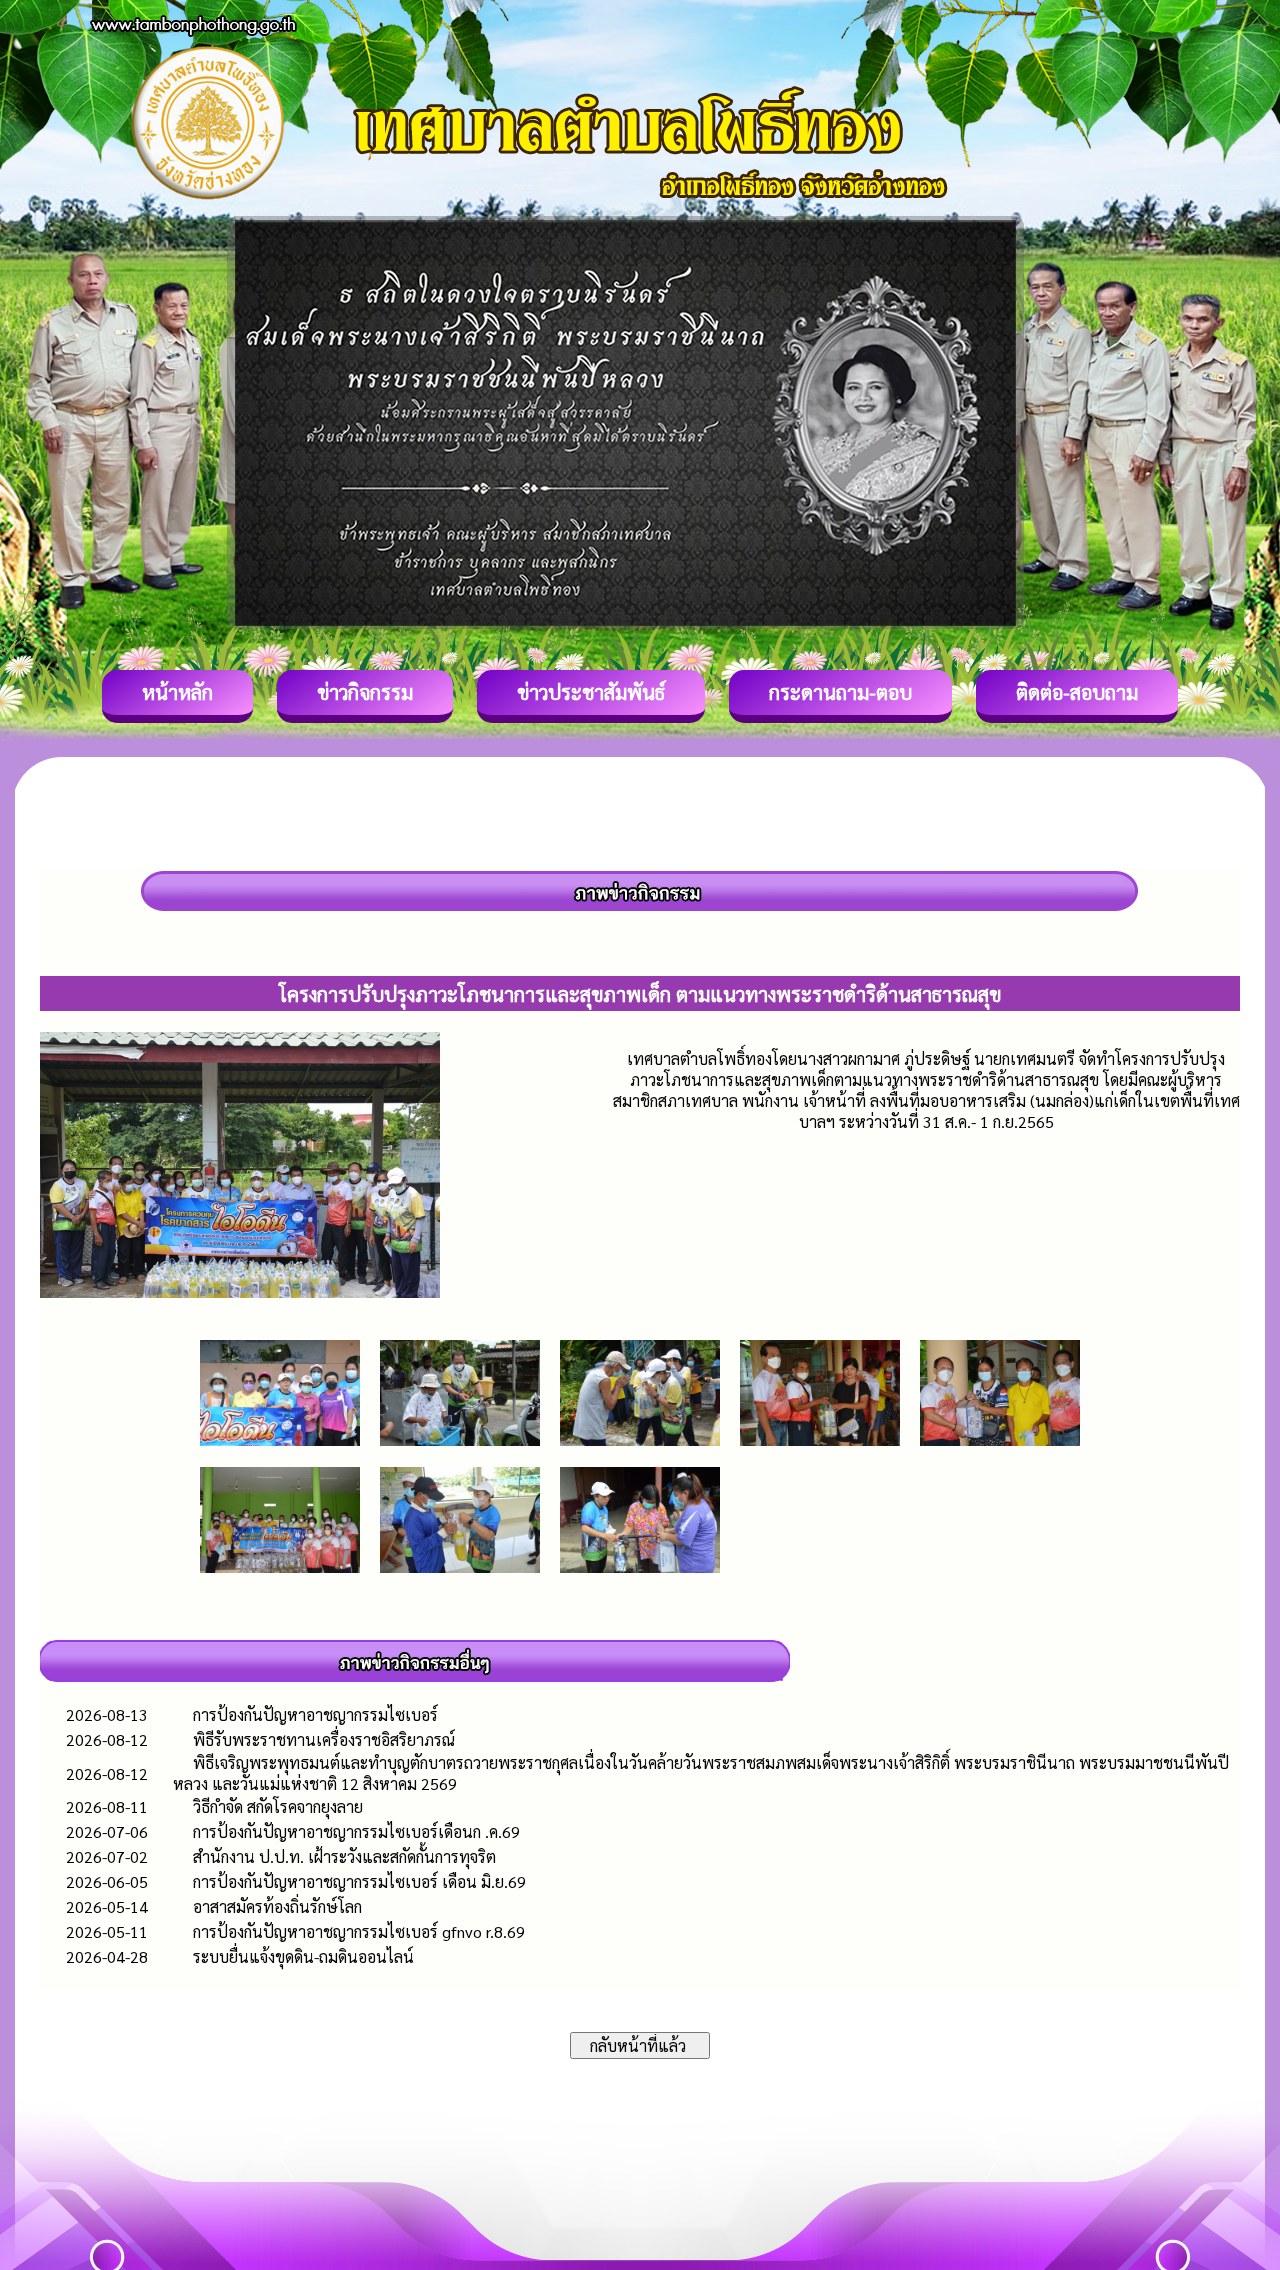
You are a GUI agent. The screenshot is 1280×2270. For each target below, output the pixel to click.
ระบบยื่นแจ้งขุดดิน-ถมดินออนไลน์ (303, 1956)
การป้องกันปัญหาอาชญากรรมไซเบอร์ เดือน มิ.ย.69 (359, 1881)
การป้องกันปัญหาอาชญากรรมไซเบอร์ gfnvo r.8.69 (359, 1931)
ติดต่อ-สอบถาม (1077, 692)
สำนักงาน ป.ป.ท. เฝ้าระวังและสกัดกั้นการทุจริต (344, 1856)
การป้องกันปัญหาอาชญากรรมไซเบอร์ (315, 1714)
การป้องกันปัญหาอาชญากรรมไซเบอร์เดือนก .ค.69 (356, 1831)
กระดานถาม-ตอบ (840, 692)
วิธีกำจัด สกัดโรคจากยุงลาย (278, 1806)
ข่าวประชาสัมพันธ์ (591, 692)
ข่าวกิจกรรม (365, 692)
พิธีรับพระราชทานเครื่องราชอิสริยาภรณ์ (324, 1739)
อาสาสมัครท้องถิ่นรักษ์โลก (277, 1906)
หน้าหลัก (177, 692)
